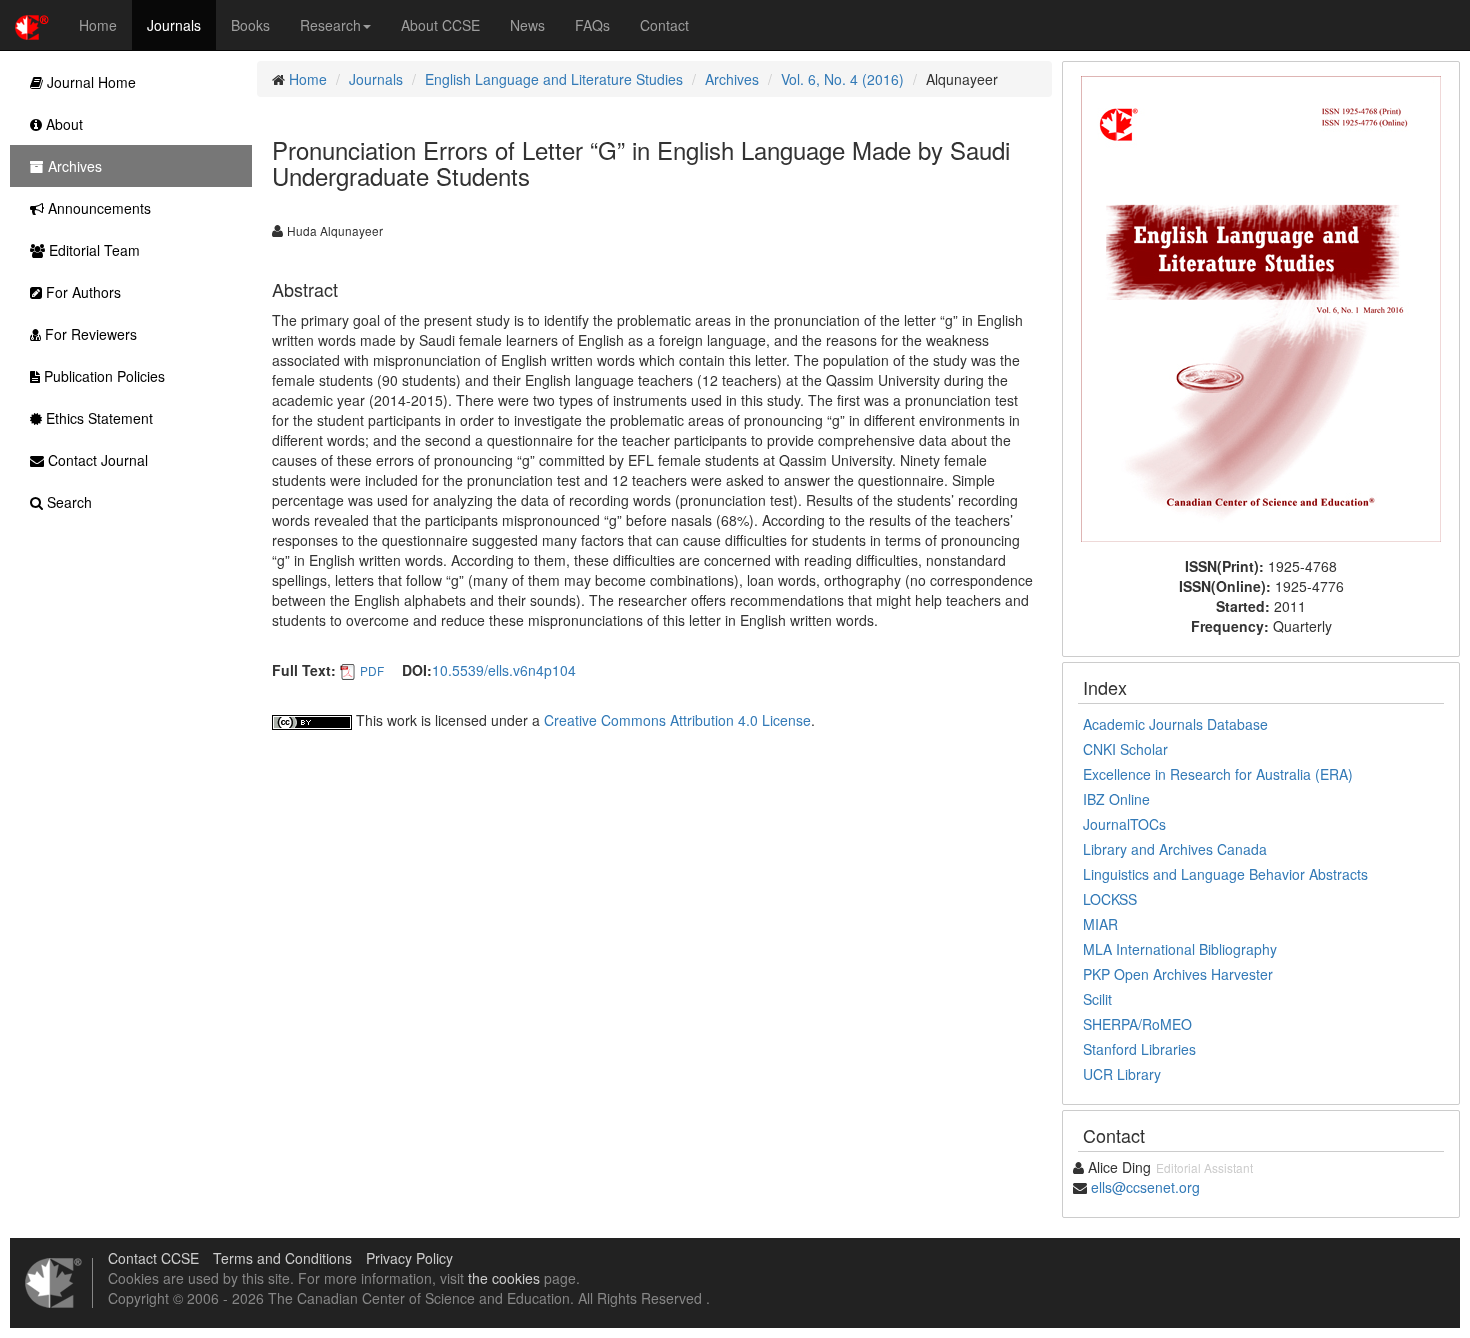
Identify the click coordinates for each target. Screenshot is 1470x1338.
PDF (372, 670)
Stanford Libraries (1139, 1049)
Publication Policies (102, 376)
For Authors (81, 292)
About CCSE (440, 25)
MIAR (1100, 924)
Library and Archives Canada (1175, 849)
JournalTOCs (1124, 824)
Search (67, 502)
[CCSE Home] (32, 25)
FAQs (592, 25)
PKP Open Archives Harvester (1178, 974)
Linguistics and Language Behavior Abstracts (1225, 874)
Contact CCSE (153, 1258)
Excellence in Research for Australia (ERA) (1218, 774)
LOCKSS (1110, 899)
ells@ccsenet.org (1145, 1187)
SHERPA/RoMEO (1137, 1024)
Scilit (1097, 999)
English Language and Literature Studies (554, 79)
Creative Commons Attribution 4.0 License (677, 720)
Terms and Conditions (282, 1258)
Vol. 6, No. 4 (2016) (842, 79)
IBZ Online (1116, 799)
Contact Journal (96, 460)
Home (98, 25)
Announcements (97, 208)
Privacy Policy (409, 1258)
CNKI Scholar (1125, 749)
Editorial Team (92, 250)
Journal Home (89, 82)
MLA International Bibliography (1180, 949)
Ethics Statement (97, 418)
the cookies (504, 1278)
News (527, 25)
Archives (732, 79)
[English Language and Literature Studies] (1261, 307)
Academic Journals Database (1175, 724)
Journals (174, 25)
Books (250, 25)
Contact (664, 25)
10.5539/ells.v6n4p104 (504, 670)
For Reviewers (89, 334)
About (62, 124)
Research (330, 25)
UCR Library (1122, 1074)
